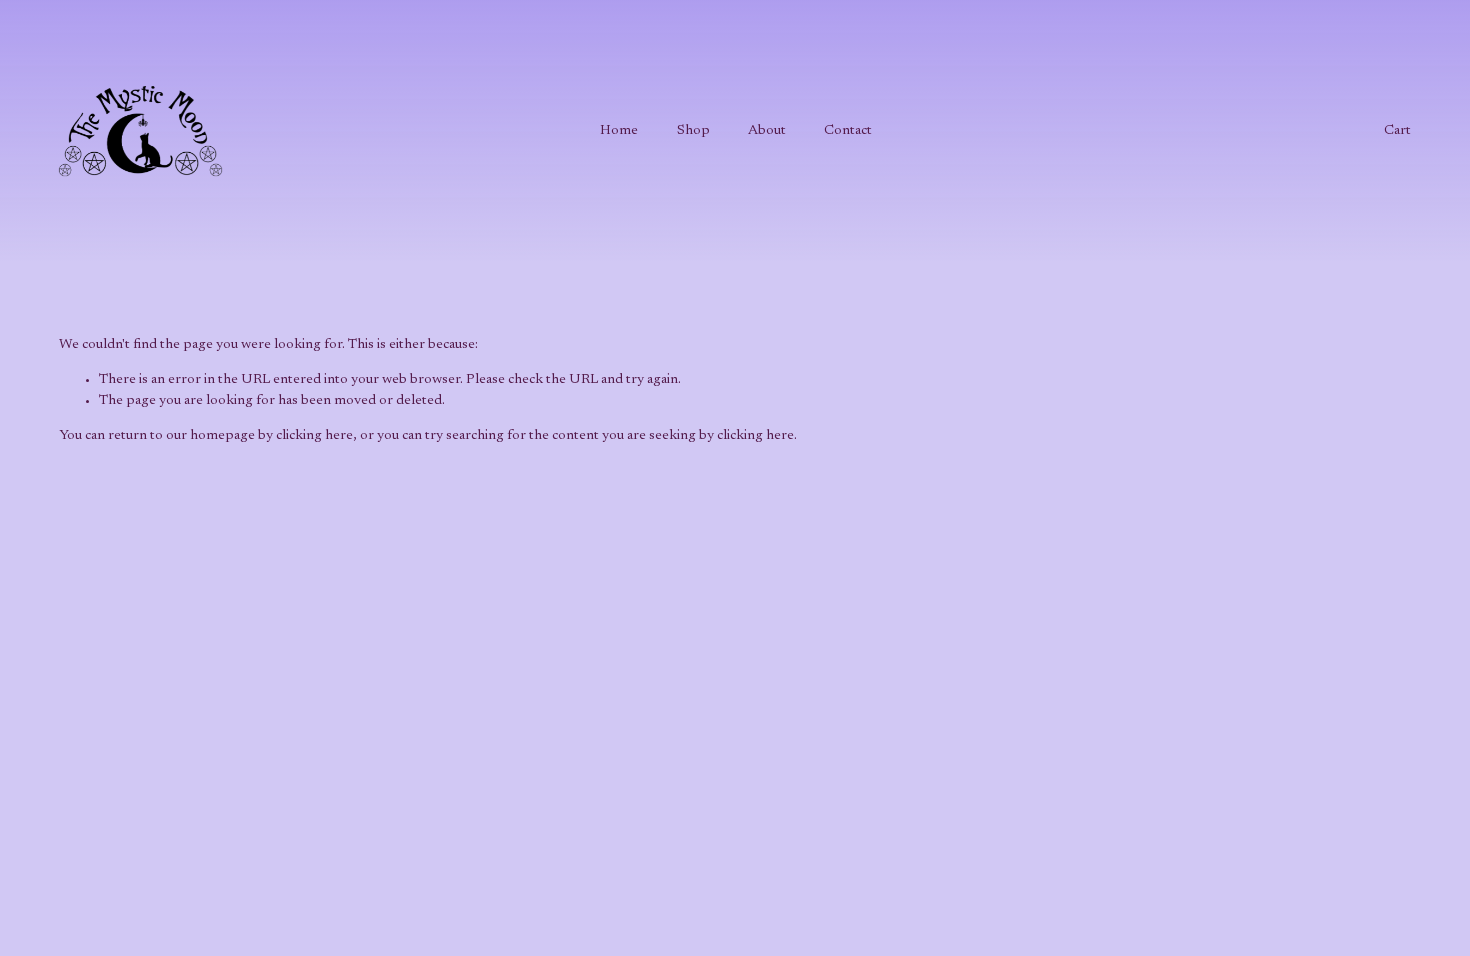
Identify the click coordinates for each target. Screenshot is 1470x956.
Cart (1397, 131)
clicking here (314, 436)
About (767, 131)
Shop (693, 131)
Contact (848, 131)
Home (619, 131)
